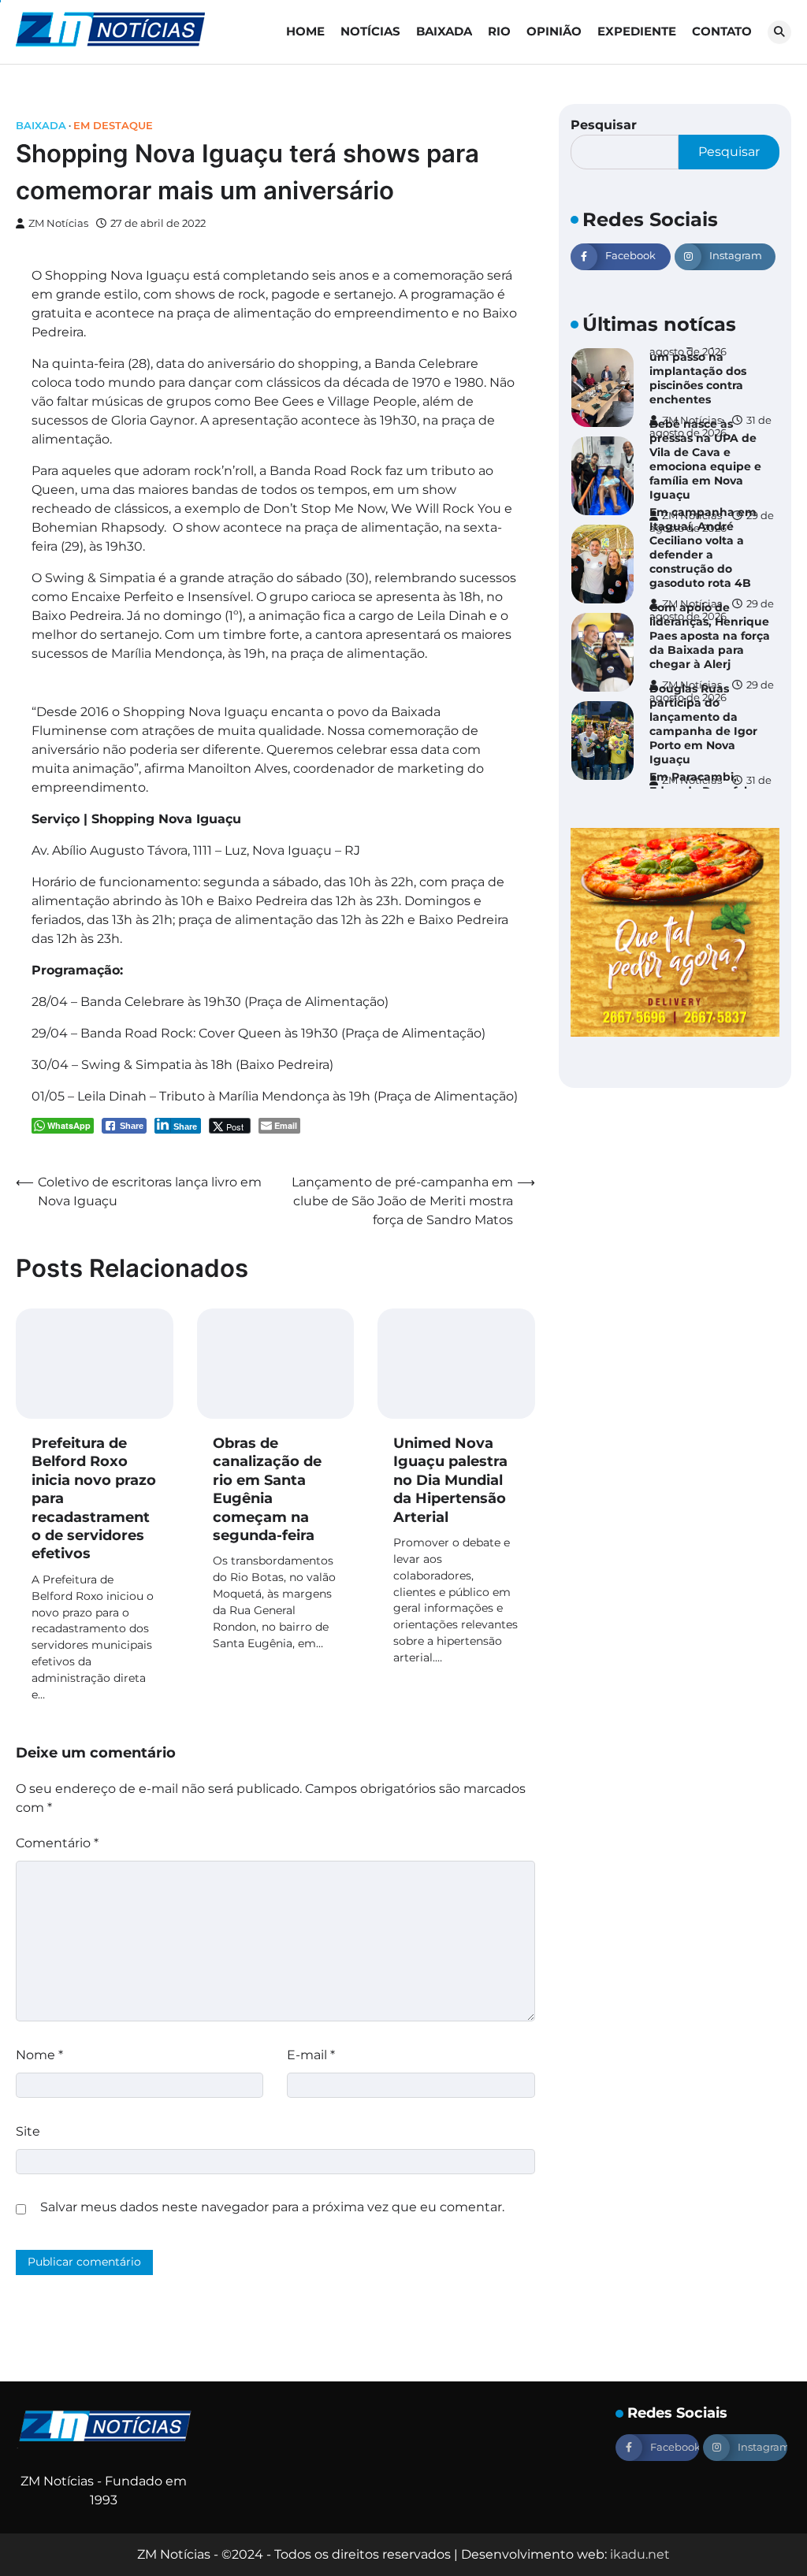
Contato (722, 31)
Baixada (444, 31)
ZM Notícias (58, 223)
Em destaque (113, 126)
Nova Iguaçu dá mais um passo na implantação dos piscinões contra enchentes (710, 371)
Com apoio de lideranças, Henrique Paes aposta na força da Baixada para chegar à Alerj (710, 636)
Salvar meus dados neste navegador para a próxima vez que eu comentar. (272, 2207)
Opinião (554, 31)
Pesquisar (604, 125)
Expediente (637, 31)
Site (28, 2131)
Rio (499, 31)
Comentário (57, 1843)
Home (305, 31)
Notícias (370, 31)
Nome (39, 2055)
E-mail (311, 2055)
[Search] (779, 32)
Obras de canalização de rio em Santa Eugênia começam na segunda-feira (267, 1489)
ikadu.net (640, 2554)
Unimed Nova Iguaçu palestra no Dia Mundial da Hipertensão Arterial (450, 1480)
